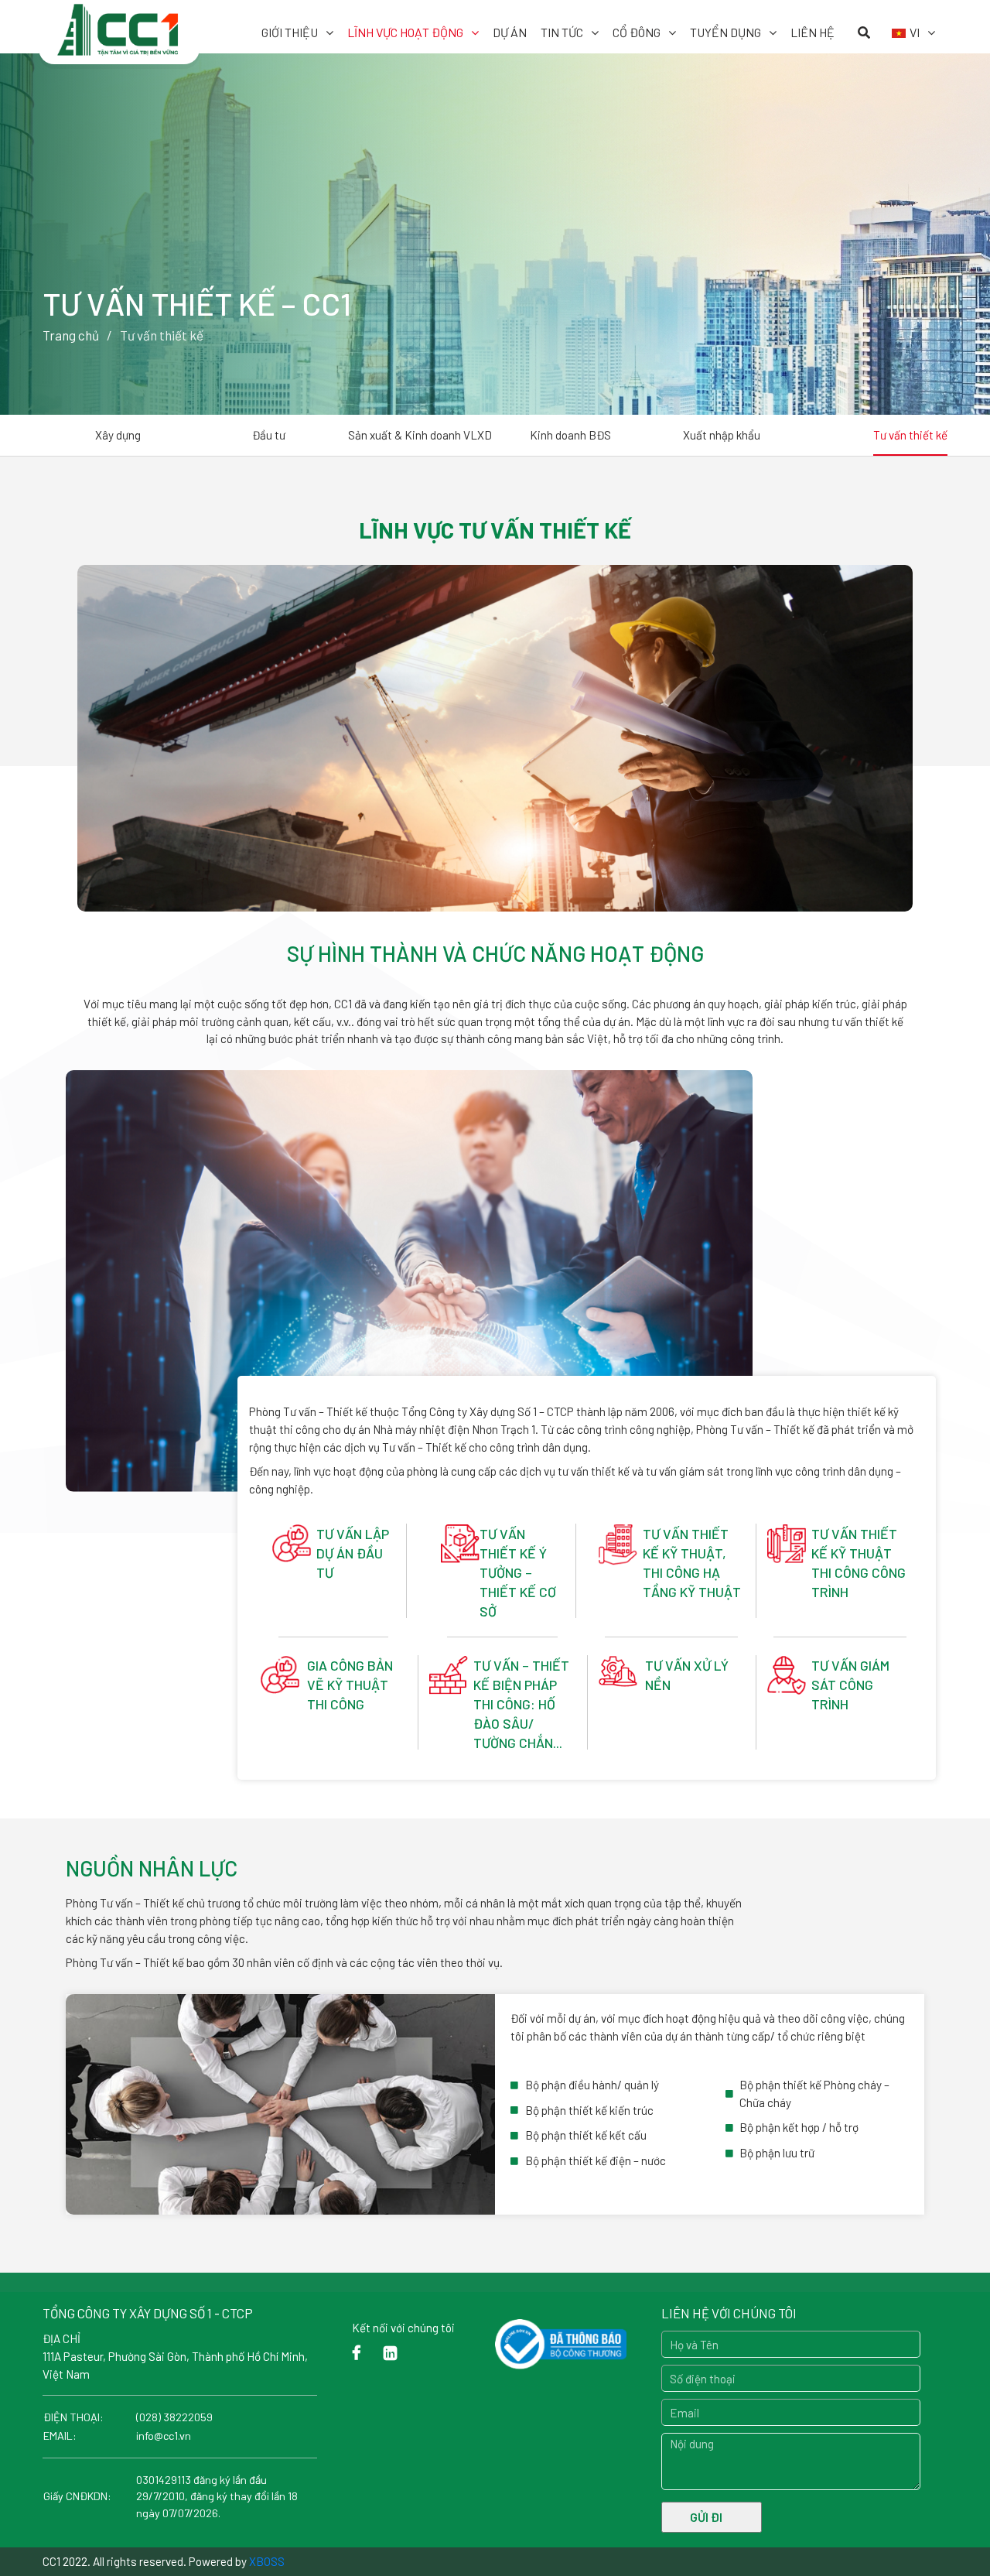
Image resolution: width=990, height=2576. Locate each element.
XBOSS (267, 2561)
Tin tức (562, 32)
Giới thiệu (290, 32)
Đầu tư (269, 435)
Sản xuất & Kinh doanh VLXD (420, 435)
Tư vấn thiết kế (910, 435)
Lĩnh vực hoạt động (405, 32)
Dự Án (510, 32)
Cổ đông (637, 32)
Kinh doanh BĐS (570, 435)
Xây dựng (118, 435)
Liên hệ (812, 32)
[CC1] (119, 22)
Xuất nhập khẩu (722, 435)
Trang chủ (71, 335)
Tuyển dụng (725, 32)
